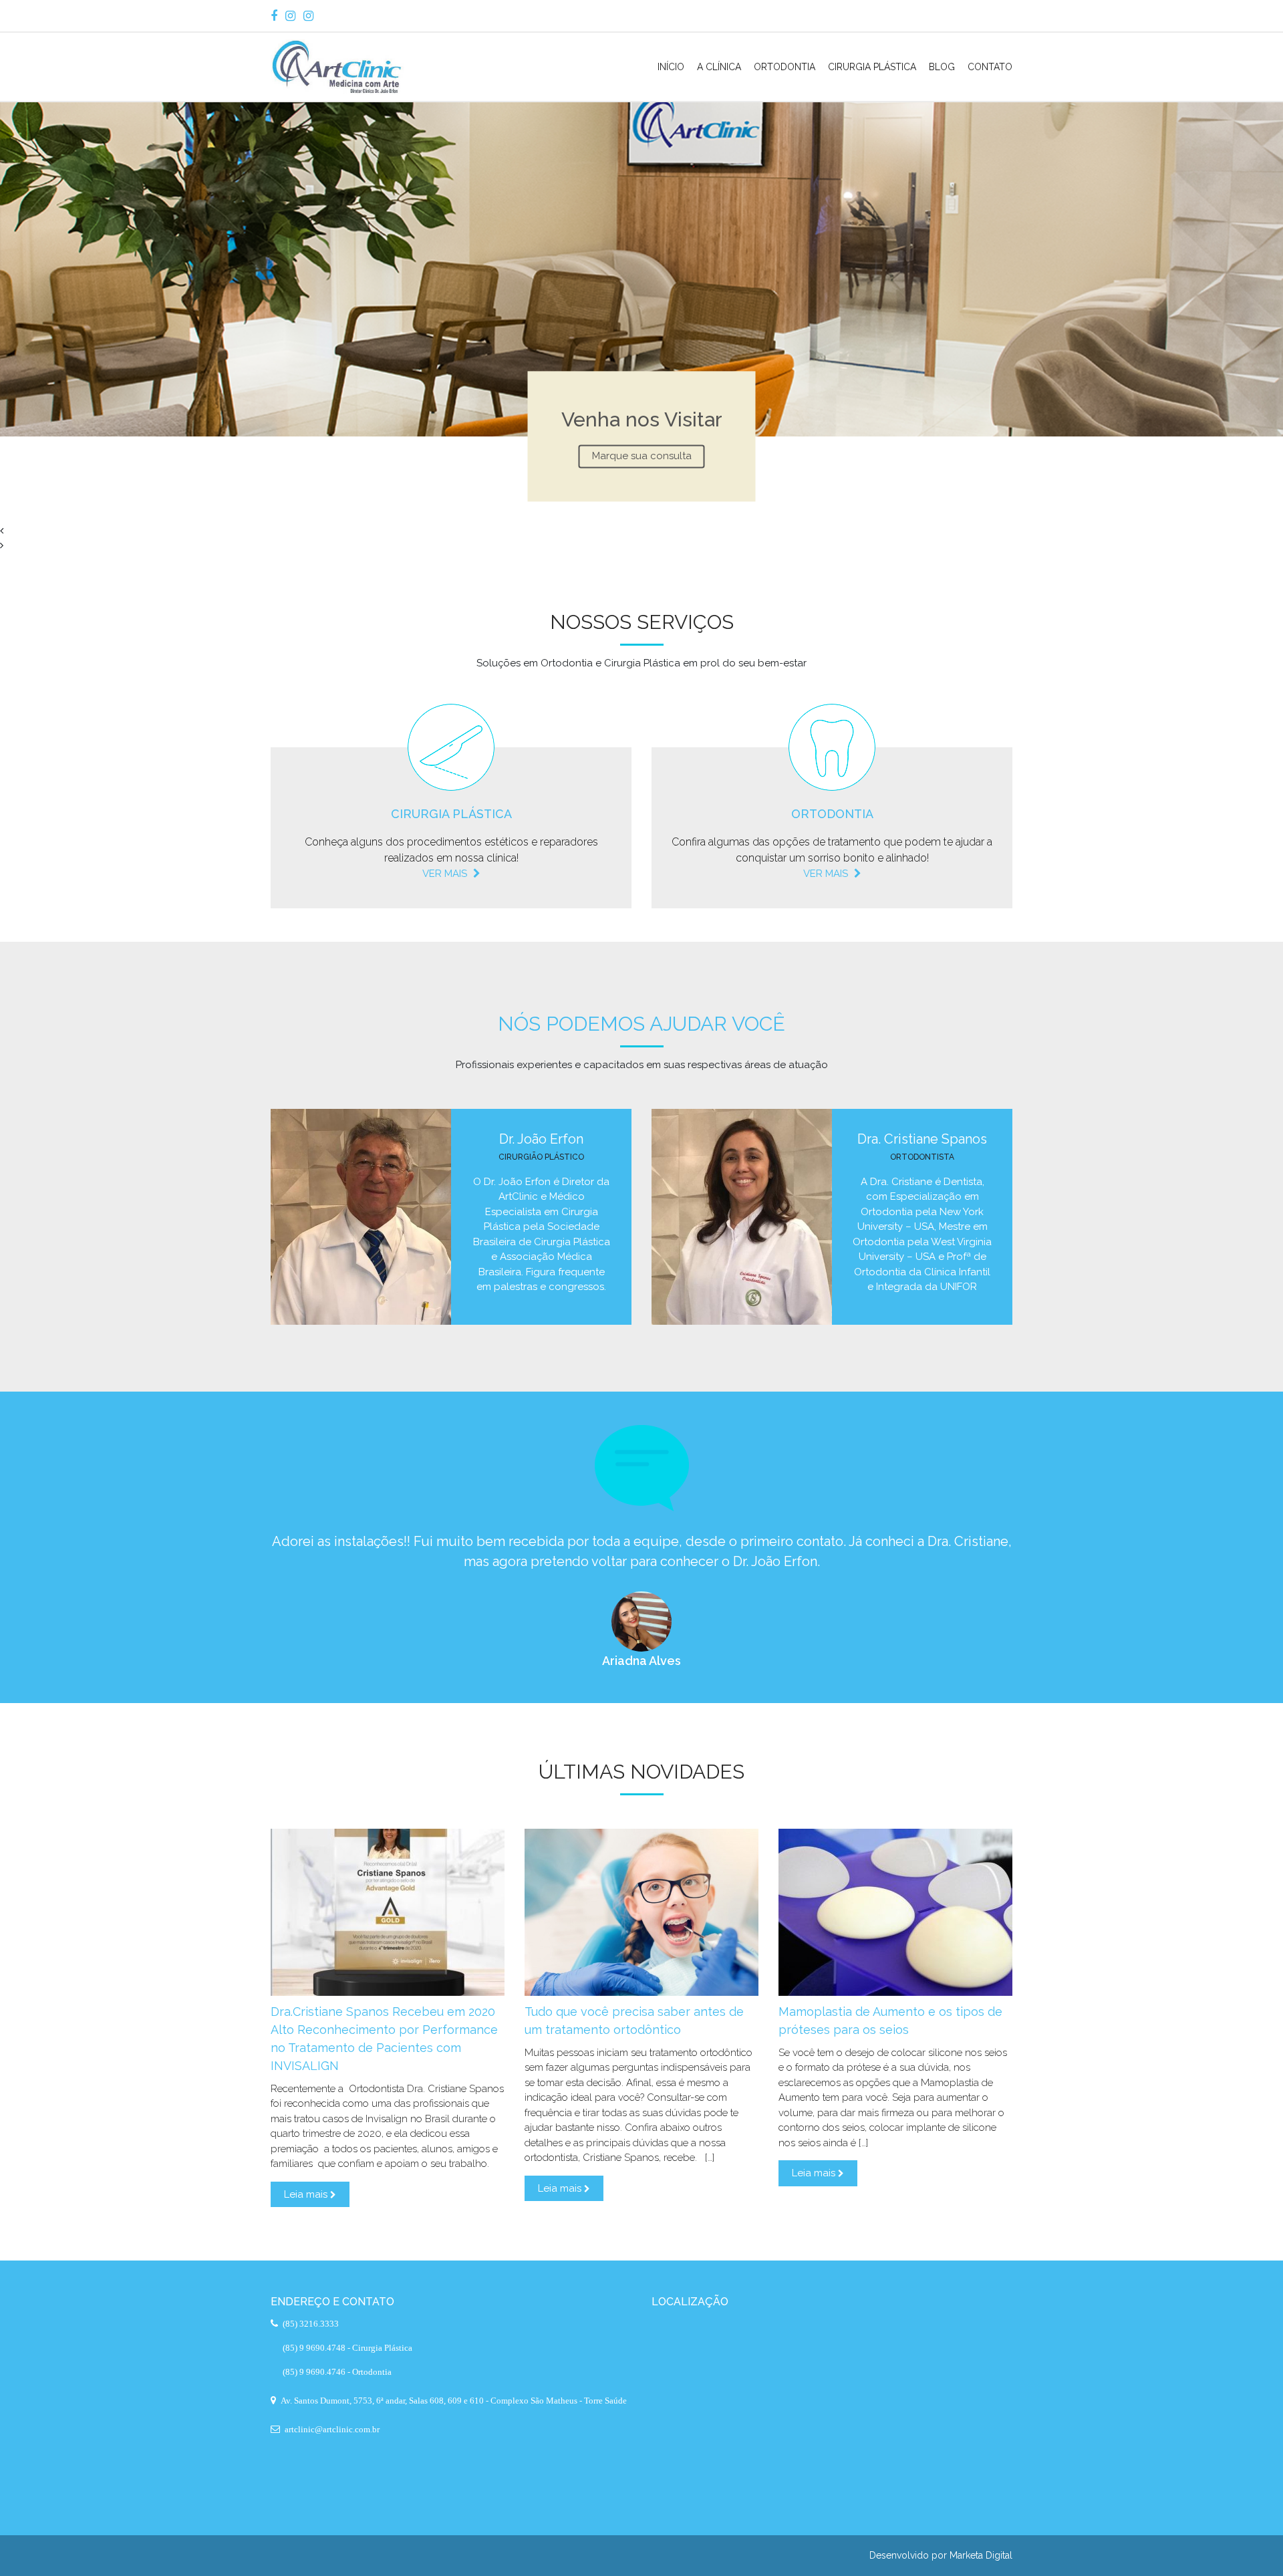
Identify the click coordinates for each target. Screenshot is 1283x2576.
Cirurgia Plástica (872, 67)
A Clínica (719, 67)
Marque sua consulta (642, 456)
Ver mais (446, 874)
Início (671, 67)
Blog (942, 67)
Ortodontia (785, 67)
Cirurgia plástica (451, 814)
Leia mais (307, 2194)
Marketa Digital (981, 2555)
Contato (990, 67)
